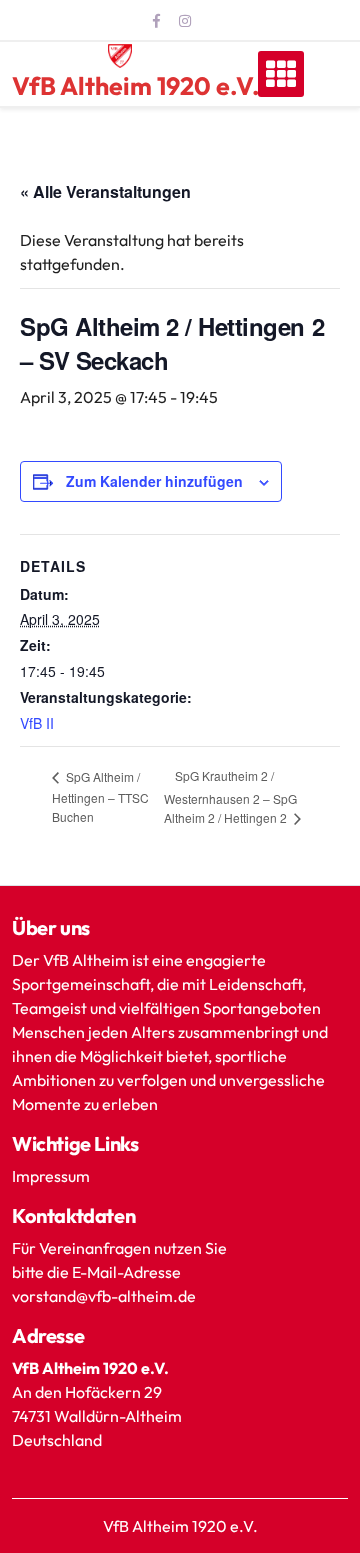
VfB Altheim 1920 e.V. (136, 86)
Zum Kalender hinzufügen (154, 481)
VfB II (37, 723)
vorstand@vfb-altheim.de (105, 1296)
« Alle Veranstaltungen (105, 191)
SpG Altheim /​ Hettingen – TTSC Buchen (100, 796)
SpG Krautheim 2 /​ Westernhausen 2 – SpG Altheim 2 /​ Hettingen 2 (230, 796)
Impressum (51, 1176)
